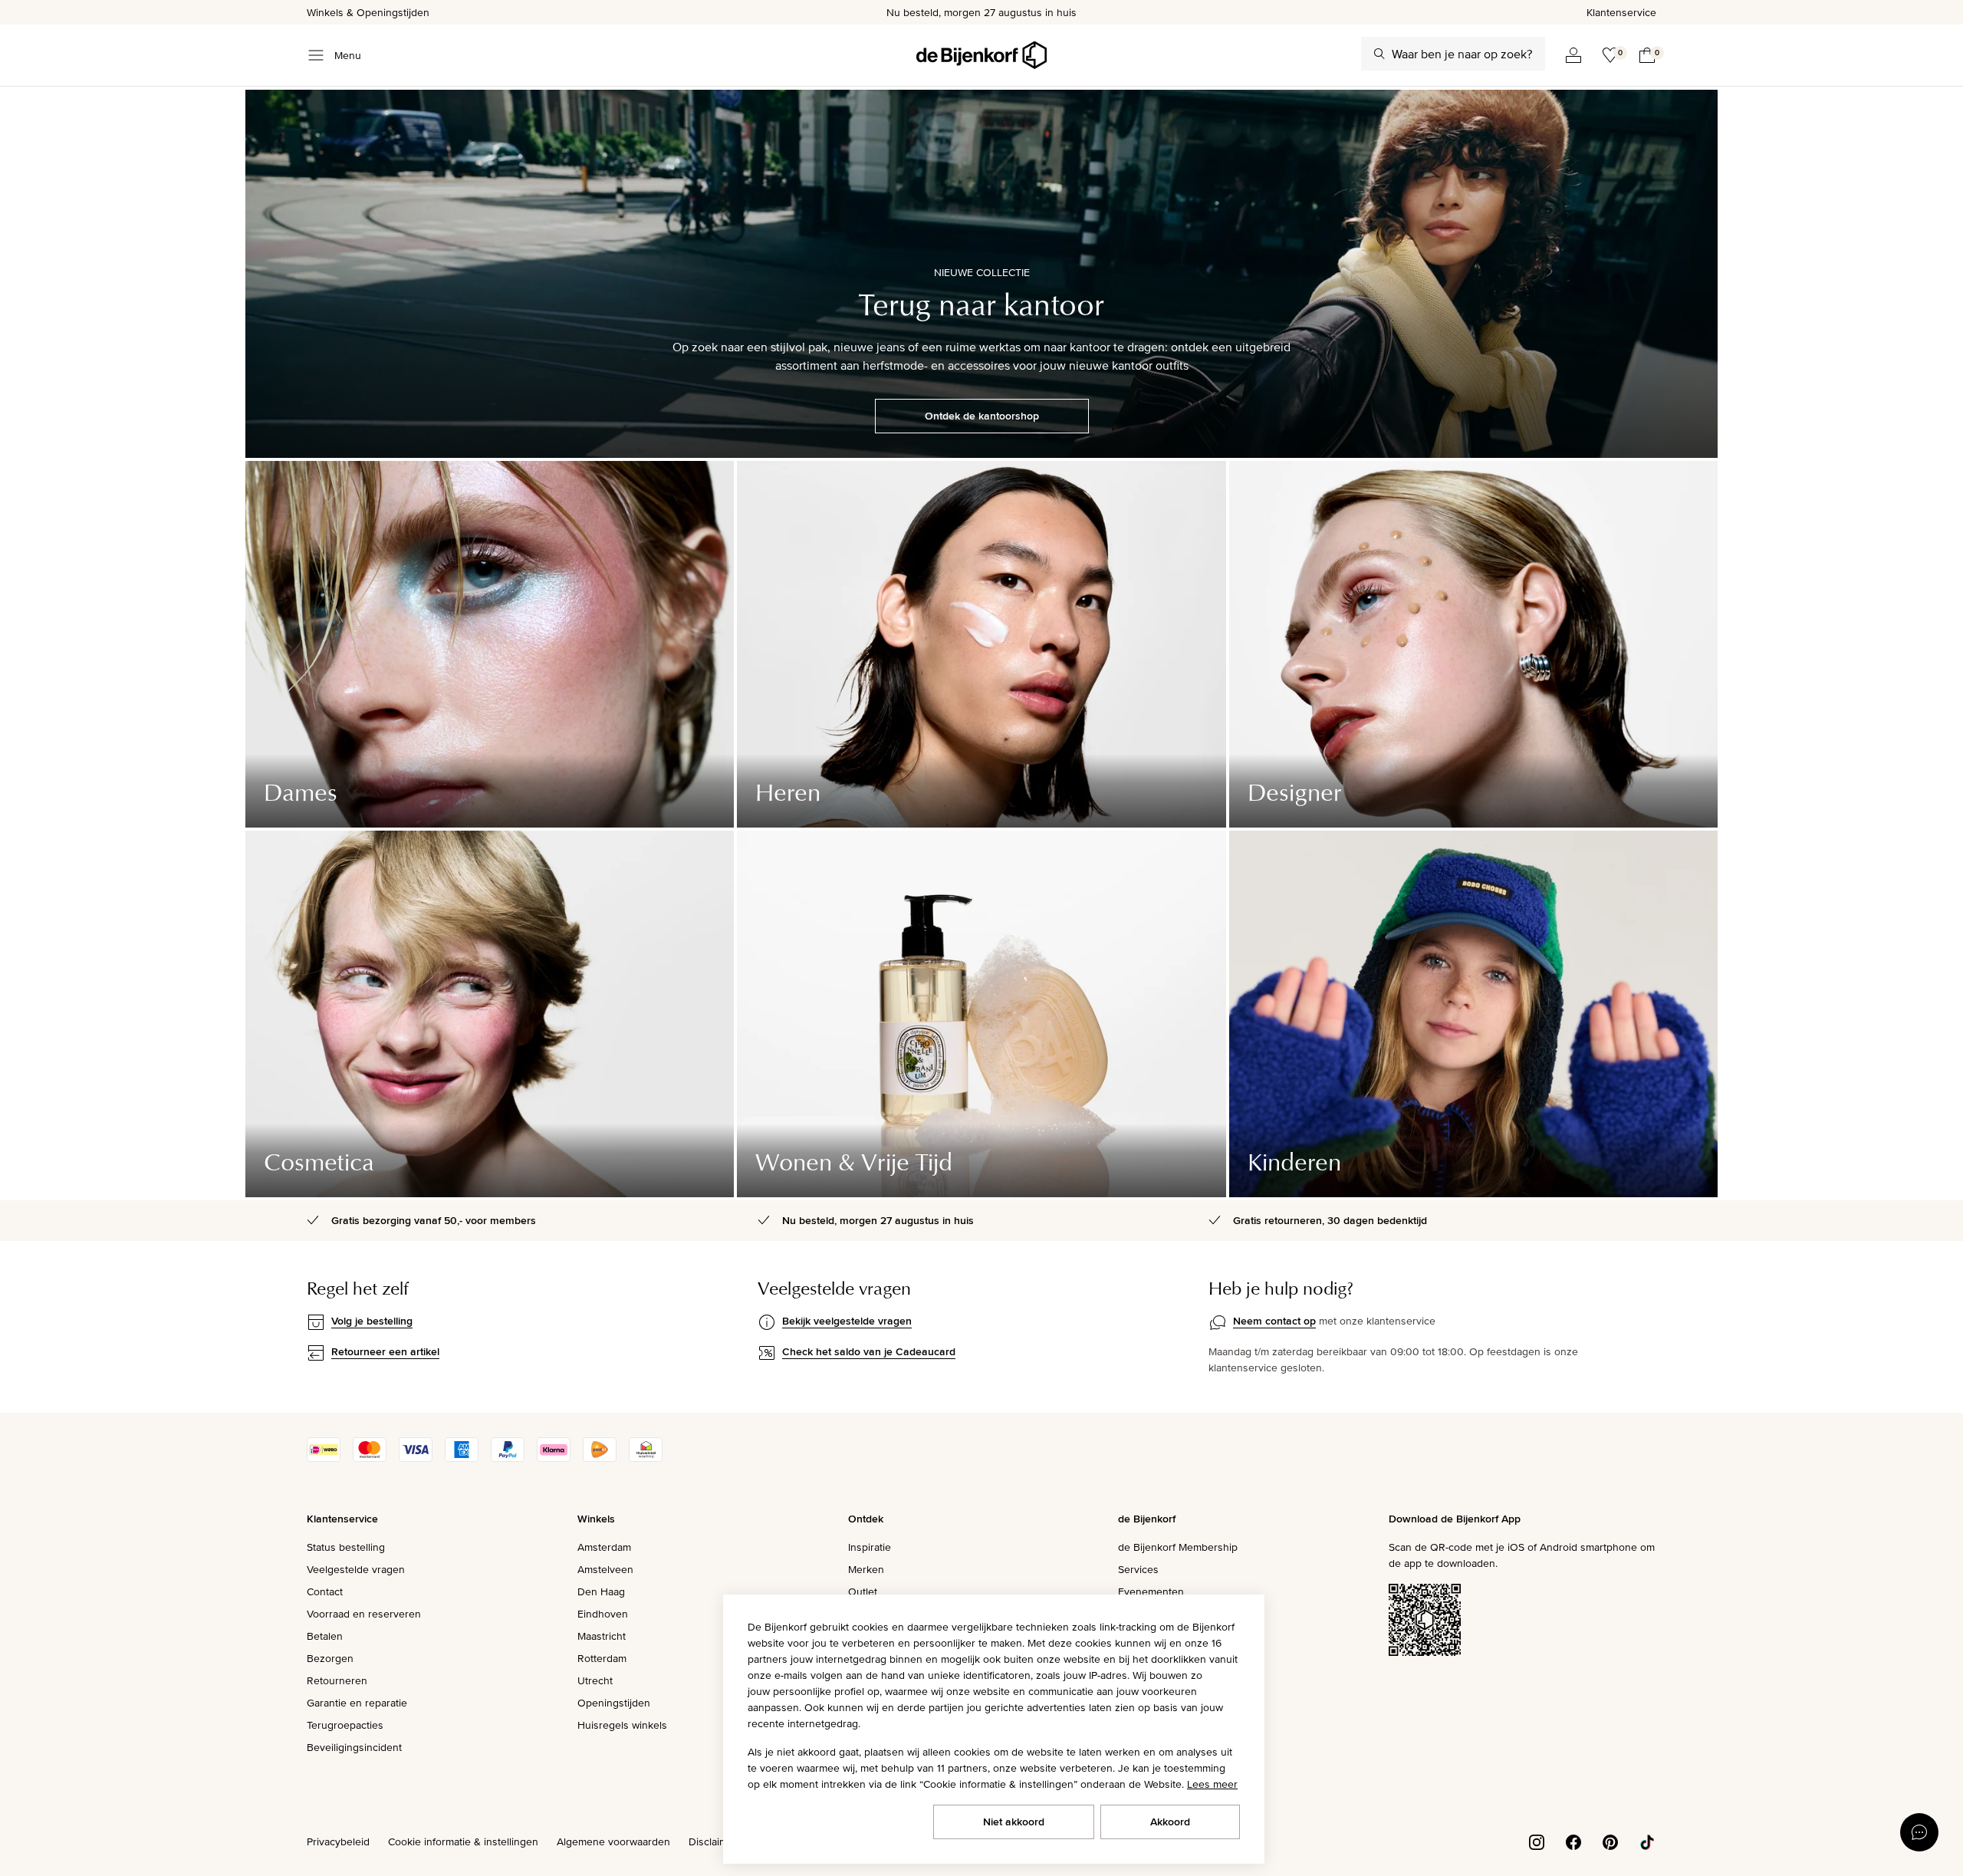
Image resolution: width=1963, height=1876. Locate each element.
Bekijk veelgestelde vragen (847, 1321)
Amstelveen (605, 1569)
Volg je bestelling (372, 1321)
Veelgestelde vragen (356, 1569)
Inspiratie (870, 1547)
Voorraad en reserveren (364, 1614)
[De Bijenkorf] (981, 55)
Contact (325, 1591)
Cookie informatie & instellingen (463, 1841)
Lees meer (1212, 1784)
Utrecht (595, 1680)
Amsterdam (604, 1547)
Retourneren (337, 1680)
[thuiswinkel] (646, 1458)
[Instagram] (1537, 1841)
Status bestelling (346, 1547)
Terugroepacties (345, 1725)
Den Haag (601, 1591)
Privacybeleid (338, 1841)
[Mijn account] (1573, 55)
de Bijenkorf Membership (1178, 1547)
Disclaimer (713, 1841)
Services (1138, 1569)
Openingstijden (614, 1703)
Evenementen (1151, 1591)
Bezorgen (330, 1658)
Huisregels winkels (622, 1725)
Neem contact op (1274, 1321)
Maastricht (602, 1636)
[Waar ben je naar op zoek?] (1379, 54)
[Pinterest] (1610, 1841)
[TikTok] (1647, 1841)
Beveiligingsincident (354, 1747)
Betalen (325, 1636)
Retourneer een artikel (385, 1351)
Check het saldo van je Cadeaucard (869, 1351)
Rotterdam (602, 1658)
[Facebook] (1573, 1841)
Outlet (863, 1591)
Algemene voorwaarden (613, 1841)
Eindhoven (603, 1614)
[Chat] (1919, 1832)
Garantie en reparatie (357, 1703)
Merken (866, 1569)
